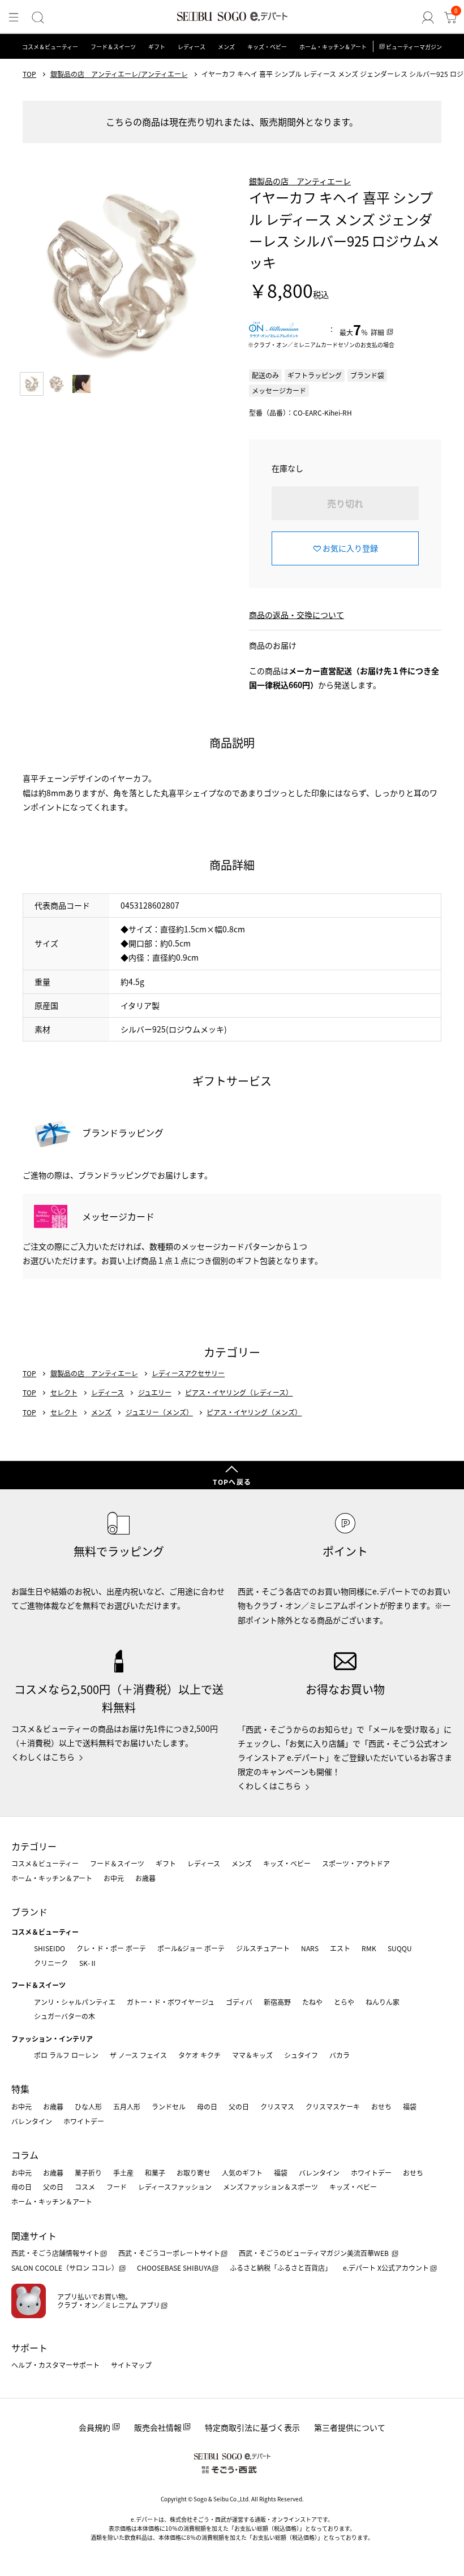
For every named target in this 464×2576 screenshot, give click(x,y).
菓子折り (88, 2173)
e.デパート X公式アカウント (386, 2268)
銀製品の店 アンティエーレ (300, 181)
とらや (344, 2002)
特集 (20, 2089)
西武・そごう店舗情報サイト (55, 2253)
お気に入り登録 (350, 548)
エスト (340, 1948)
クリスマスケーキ (333, 2106)
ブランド (29, 1912)
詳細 (377, 332)
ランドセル (169, 2106)
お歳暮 (145, 1878)
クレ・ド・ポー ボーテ (111, 1948)
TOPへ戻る (232, 1482)
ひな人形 (88, 2106)
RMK (369, 1948)
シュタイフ (301, 2055)
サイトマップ (131, 2365)
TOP (29, 74)
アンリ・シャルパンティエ (75, 2002)
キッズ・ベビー (267, 47)
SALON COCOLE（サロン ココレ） (65, 2268)
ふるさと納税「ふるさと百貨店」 (281, 2268)
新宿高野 (277, 2002)
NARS (310, 1948)
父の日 (239, 2106)
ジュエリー (155, 1393)
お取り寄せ (194, 2173)
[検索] (38, 18)
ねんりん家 (383, 2002)
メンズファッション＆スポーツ (270, 2187)
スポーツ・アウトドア (356, 1863)
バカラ (340, 2055)
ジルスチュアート (263, 1948)
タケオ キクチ (199, 2055)
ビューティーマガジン (414, 47)
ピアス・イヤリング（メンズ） (254, 1412)
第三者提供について (350, 2427)
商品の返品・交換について (297, 615)
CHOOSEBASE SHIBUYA (174, 2268)
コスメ (85, 2187)
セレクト (64, 1393)
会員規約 (94, 2427)
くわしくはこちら (43, 1757)
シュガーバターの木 (65, 2016)
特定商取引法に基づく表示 (252, 2427)
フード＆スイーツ (113, 47)
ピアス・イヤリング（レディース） (239, 1393)
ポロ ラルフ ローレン (66, 2055)
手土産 (123, 2173)
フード (117, 2187)
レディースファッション (175, 2187)
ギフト (157, 47)
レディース (192, 47)
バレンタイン (32, 2121)
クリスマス (277, 2106)
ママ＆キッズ (252, 2055)
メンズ (226, 47)
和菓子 (155, 2173)
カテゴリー (34, 1846)
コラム (25, 2155)
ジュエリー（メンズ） (159, 1412)
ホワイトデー (84, 2121)
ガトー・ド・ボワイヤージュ (171, 2002)
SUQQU (400, 1948)
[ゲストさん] (428, 18)
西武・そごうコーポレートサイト (169, 2253)
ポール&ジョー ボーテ (191, 1948)
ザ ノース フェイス (138, 2055)
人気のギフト (242, 2173)
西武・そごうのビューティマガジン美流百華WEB (315, 2253)
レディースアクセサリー (188, 1373)
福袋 (410, 2106)
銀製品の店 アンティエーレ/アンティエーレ (119, 74)
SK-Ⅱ (88, 1963)
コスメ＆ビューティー (50, 47)
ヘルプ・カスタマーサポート (55, 2365)
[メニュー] (14, 18)
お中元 (114, 1878)
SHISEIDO (50, 1948)
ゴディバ (239, 2002)
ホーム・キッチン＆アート (333, 47)
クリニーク (51, 1963)
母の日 (207, 2106)
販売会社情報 (158, 2427)
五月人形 (127, 2106)
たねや (312, 2002)
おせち (381, 2106)
